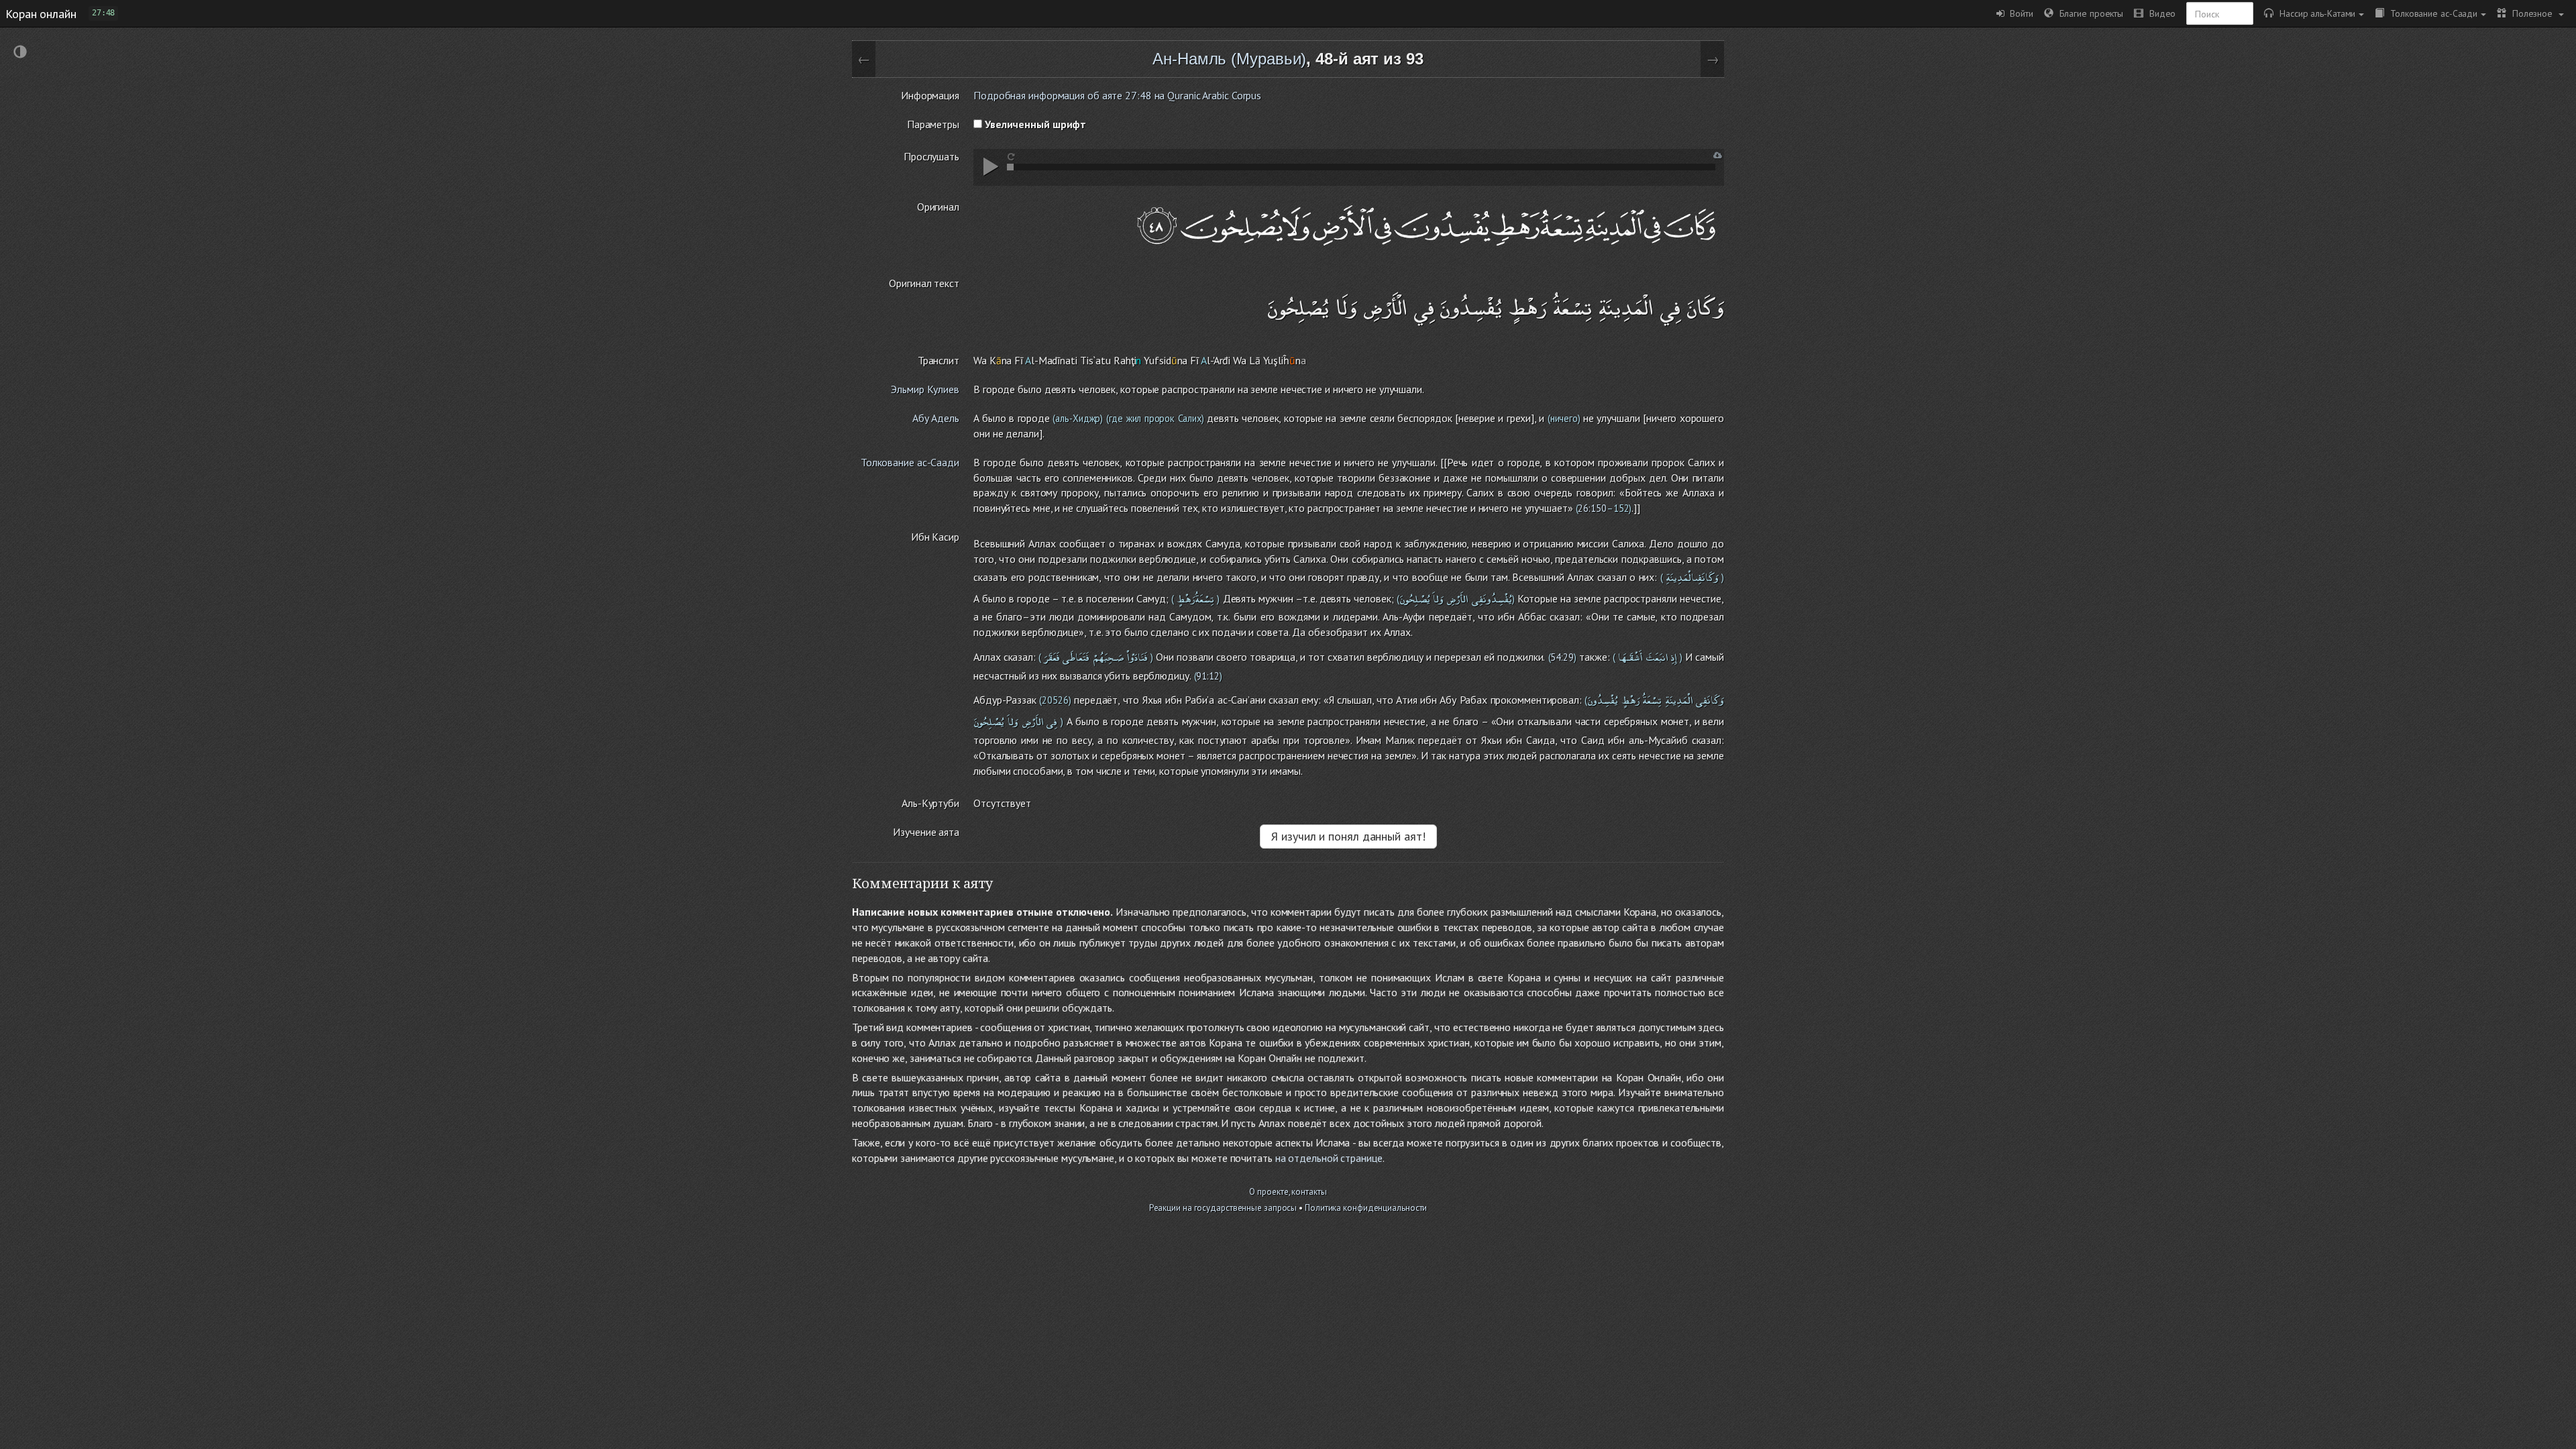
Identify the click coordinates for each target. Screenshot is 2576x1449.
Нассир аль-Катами (2314, 13)
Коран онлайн (41, 13)
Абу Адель (936, 418)
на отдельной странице (1329, 1158)
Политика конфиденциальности (1366, 1208)
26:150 (1592, 508)
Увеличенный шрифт (1034, 124)
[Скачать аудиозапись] (1718, 155)
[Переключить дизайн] (20, 53)
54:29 (1562, 657)
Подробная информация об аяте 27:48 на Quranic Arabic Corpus (1117, 95)
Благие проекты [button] (2088, 13)
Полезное (2531, 13)
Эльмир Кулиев (925, 389)
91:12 (1208, 676)
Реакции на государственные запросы (1223, 1208)
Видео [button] (2159, 13)
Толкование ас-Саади (2431, 13)
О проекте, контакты (1288, 1192)
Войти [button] (2019, 13)
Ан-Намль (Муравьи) (1229, 59)
